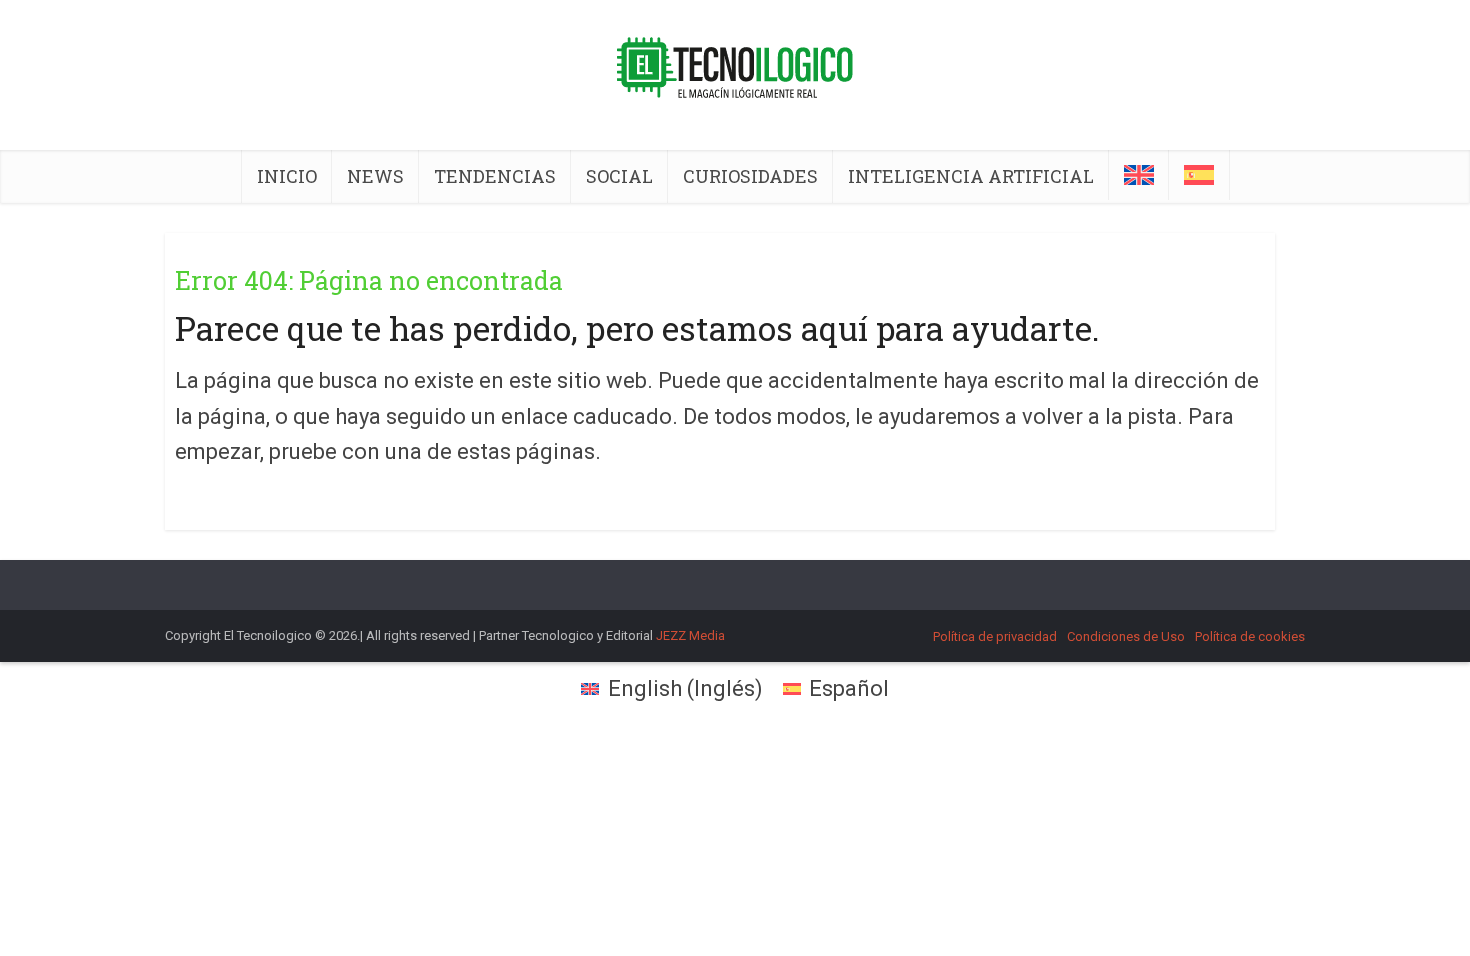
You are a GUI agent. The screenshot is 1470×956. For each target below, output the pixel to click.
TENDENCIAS (495, 176)
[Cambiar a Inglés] (1139, 175)
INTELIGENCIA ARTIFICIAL (971, 176)
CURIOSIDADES (750, 176)
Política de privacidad (995, 636)
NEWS (375, 176)
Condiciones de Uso (1126, 636)
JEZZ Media (690, 635)
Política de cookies (1250, 636)
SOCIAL (619, 176)
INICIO (287, 176)
